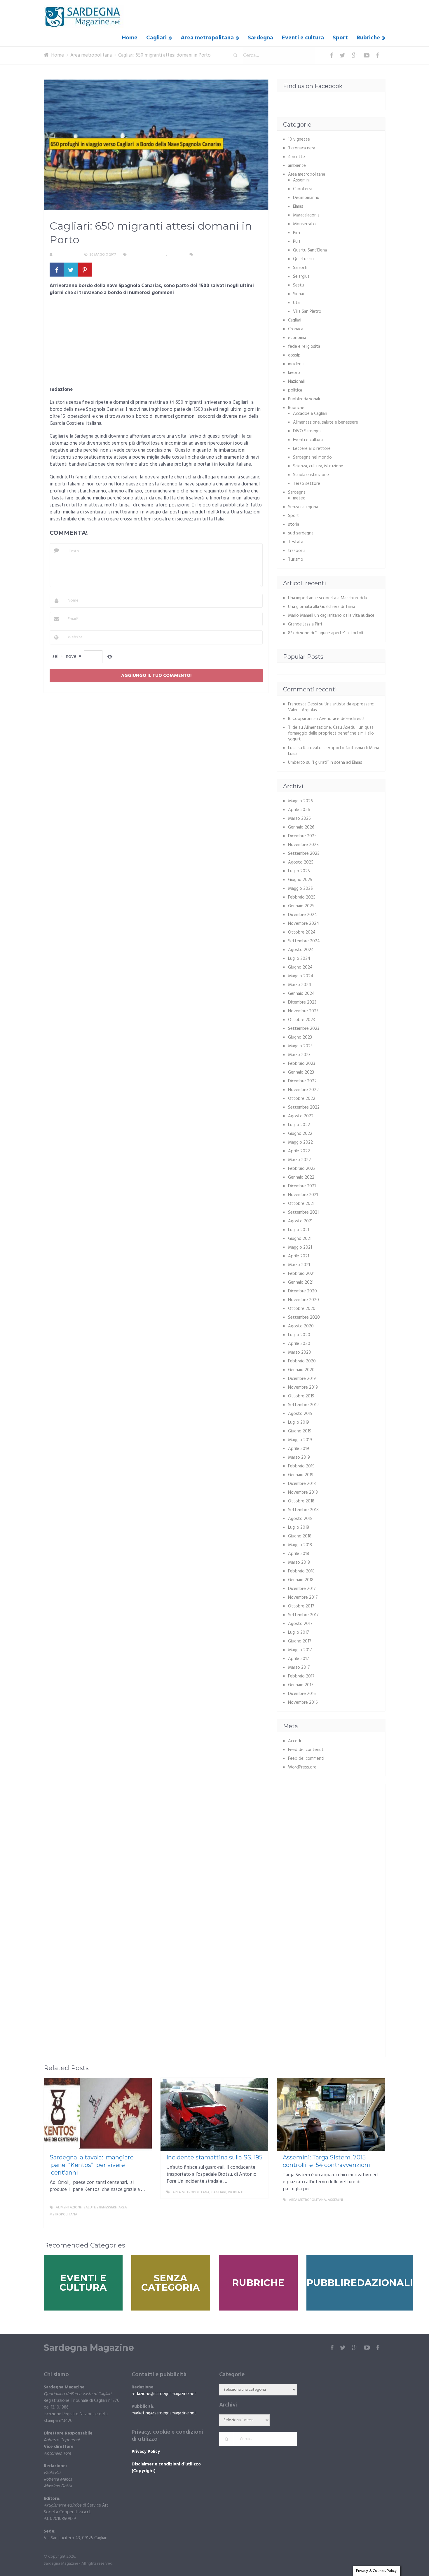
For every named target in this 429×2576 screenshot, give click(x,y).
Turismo (296, 560)
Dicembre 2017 (302, 1589)
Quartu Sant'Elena (310, 250)
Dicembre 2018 (302, 1484)
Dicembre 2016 (302, 1694)
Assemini (301, 180)
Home (130, 38)
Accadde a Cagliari (310, 414)
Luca (292, 748)
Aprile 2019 (299, 1449)
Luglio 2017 (299, 1633)
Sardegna (260, 38)
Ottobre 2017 (301, 1606)
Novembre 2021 (303, 1195)
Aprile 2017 (299, 1659)
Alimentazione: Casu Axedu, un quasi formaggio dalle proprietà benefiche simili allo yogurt (331, 733)
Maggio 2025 (300, 889)
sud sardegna (301, 533)
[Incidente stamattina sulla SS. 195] (214, 2114)
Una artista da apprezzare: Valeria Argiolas (331, 707)
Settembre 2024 (304, 941)
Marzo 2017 (299, 1668)
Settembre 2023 (304, 1029)
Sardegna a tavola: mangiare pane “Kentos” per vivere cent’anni (92, 2165)
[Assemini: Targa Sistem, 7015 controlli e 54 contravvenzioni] (331, 2114)
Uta (296, 303)
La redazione (66, 255)
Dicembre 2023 (302, 1002)
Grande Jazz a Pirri (305, 624)
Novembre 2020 (304, 1300)
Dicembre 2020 (302, 1291)
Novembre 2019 (303, 1387)
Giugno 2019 (300, 1431)
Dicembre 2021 (302, 1186)
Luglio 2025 (299, 871)
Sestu (299, 285)
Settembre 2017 (303, 1615)
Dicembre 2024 (302, 915)
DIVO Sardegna (307, 431)
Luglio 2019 (299, 1422)
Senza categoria (303, 507)
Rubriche (368, 38)
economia (297, 338)
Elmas (298, 207)
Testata (296, 542)
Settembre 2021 (303, 1212)
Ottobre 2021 (301, 1204)
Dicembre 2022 (302, 1081)
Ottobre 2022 (302, 1099)
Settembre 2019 (303, 1405)
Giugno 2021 (300, 1239)
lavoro (294, 373)
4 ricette (297, 157)
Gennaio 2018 (301, 1580)
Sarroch (300, 268)
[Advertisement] (156, 343)
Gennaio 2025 (301, 906)
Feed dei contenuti (306, 1750)
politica (295, 390)
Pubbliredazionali (304, 399)
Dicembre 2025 (302, 836)
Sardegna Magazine (89, 2348)
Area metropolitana (207, 38)
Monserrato (304, 224)
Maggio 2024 (301, 976)
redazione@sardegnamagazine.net (164, 2394)
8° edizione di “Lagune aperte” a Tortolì (326, 633)
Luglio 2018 (299, 1528)
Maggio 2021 (300, 1247)
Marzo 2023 (299, 1055)
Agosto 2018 (300, 1519)
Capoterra (303, 189)
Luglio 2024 (299, 959)
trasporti (297, 551)
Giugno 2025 (300, 880)
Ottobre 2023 (301, 1020)
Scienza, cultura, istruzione (318, 466)
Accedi (294, 1741)
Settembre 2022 (304, 1107)
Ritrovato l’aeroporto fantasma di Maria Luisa (334, 751)
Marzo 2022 (299, 1160)
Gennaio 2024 (301, 994)
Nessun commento (212, 255)
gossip (294, 355)
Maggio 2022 (300, 1142)
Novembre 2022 (303, 1090)
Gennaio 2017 (301, 1685)
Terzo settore (307, 484)
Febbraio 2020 (302, 1361)
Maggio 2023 (300, 1046)
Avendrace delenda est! (342, 719)
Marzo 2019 (299, 1457)
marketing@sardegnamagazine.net (164, 2413)
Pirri (297, 233)
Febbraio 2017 (301, 1676)
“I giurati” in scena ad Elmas (337, 763)
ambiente (297, 166)
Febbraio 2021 (301, 1274)
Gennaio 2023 (301, 1072)
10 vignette (299, 139)
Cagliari (156, 38)
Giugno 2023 (300, 1037)
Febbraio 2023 (302, 1064)
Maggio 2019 (300, 1440)
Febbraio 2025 (302, 897)
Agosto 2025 (301, 862)
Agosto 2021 (300, 1221)
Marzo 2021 (299, 1265)
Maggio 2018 (300, 1545)
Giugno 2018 (300, 1536)
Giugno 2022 (300, 1134)
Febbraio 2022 (302, 1169)
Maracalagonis (306, 215)
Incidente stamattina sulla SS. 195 (214, 2157)
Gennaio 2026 (301, 827)
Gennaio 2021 (301, 1282)
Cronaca (296, 329)
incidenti (296, 364)
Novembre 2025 (303, 845)
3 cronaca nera (302, 148)
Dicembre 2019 (302, 1379)
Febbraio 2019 (301, 1466)
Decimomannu (306, 198)
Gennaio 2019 (301, 1475)
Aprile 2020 (299, 1344)
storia (294, 525)
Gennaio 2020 (301, 1370)
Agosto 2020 (301, 1326)
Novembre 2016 (303, 1703)
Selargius (301, 277)
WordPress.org (302, 1767)
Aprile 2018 (299, 1554)
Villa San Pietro (307, 312)
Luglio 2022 (299, 1125)
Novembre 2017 (303, 1598)
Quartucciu (303, 259)
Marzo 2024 (300, 985)
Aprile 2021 (299, 1256)
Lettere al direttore (312, 449)
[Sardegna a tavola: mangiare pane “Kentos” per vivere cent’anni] (98, 2114)
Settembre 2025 (304, 854)
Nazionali (296, 382)
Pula (297, 242)
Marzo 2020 (300, 1352)
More (142, 2222)
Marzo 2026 (299, 819)
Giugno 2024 (300, 967)
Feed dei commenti (306, 1759)
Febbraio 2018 (301, 1571)
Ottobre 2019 (301, 1396)
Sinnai (298, 294)
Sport (340, 38)
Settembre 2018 (303, 1510)
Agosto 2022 (301, 1116)
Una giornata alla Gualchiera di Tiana (322, 607)
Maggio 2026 (300, 801)
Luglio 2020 (299, 1335)
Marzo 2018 (299, 1563)
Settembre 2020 (304, 1317)
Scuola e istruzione (311, 475)
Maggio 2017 (300, 1650)
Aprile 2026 (299, 810)
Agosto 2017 (300, 1624)
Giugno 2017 (300, 1641)
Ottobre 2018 (301, 1501)
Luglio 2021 (299, 1230)
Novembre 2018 (303, 1493)
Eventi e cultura (303, 38)
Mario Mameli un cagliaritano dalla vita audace (331, 616)
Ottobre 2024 (302, 932)
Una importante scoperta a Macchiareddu (328, 598)
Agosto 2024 (301, 950)
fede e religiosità (304, 347)
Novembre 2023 (303, 1011)
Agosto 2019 (300, 1414)
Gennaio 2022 (301, 1177)
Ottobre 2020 (302, 1309)
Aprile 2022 (299, 1151)
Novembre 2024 (304, 924)
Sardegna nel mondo (312, 457)
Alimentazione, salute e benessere (326, 422)
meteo (299, 498)
